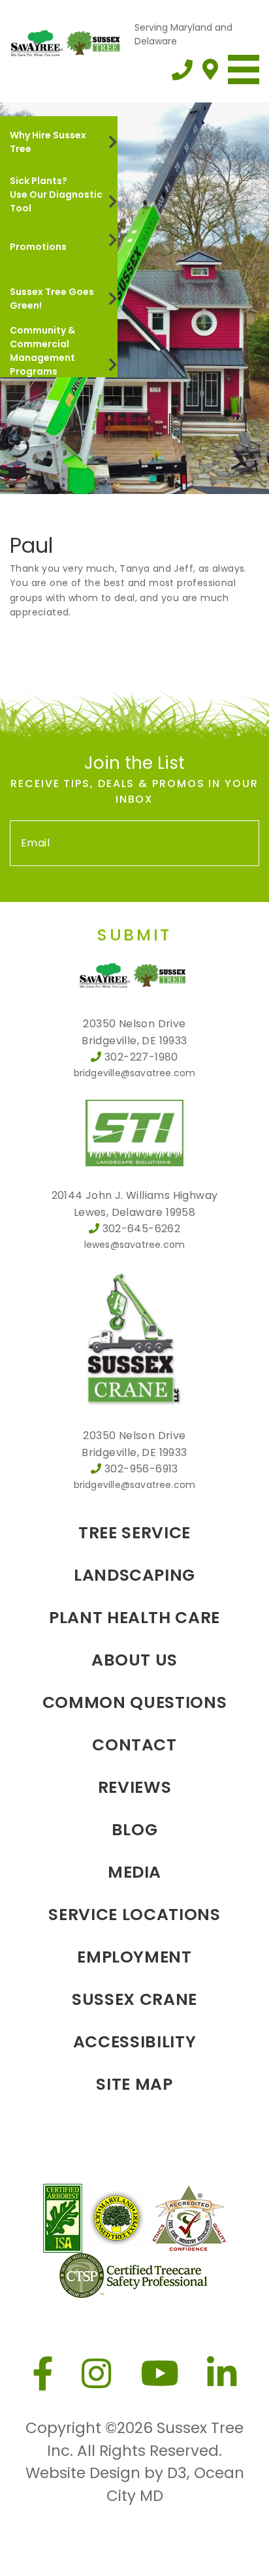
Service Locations (134, 1915)
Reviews (135, 1787)
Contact (134, 1745)
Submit (134, 935)
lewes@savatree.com (135, 1245)
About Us (134, 1660)
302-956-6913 (141, 1469)
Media (134, 1872)
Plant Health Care (134, 1618)
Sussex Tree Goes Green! (52, 299)
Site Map (134, 2084)
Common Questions (134, 1702)
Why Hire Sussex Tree (48, 142)
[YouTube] (160, 2374)
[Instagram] (97, 2374)
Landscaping (134, 1575)
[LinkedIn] (222, 2374)
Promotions (38, 247)
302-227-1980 (141, 1057)
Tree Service (134, 1533)
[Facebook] (43, 2374)
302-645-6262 (142, 1229)
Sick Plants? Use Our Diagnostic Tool (56, 194)
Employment (134, 1957)
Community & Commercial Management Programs (42, 351)
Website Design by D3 (106, 2473)
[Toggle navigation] (244, 70)
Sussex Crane (134, 1999)
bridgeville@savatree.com (135, 1073)
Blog (135, 1830)
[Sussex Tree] (67, 42)
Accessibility (134, 2042)
